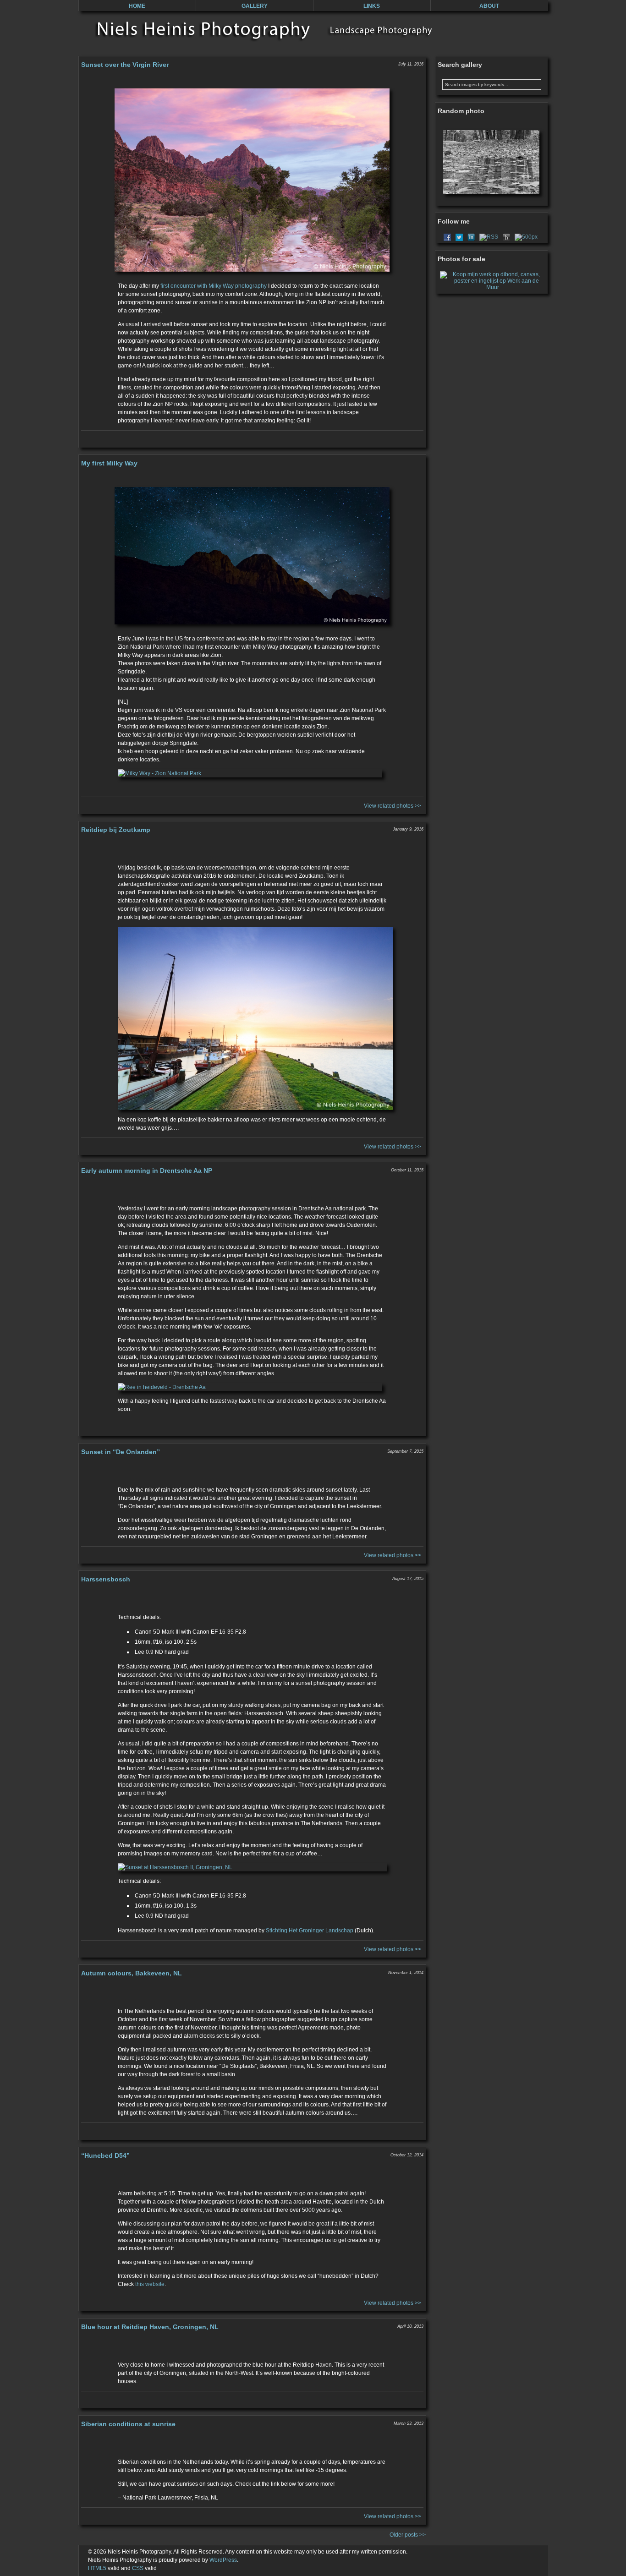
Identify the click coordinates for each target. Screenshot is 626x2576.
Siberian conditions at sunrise (128, 2424)
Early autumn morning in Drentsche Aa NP (147, 1170)
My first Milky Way (109, 463)
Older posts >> (408, 2535)
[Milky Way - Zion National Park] (252, 773)
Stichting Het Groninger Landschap (310, 1931)
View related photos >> (393, 806)
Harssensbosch (106, 1579)
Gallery (255, 6)
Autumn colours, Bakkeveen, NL (132, 1973)
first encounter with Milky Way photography (214, 286)
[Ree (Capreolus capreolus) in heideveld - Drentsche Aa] (252, 1387)
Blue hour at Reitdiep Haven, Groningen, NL (150, 2327)
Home (137, 6)
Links (372, 6)
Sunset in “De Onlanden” (121, 1452)
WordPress (223, 2560)
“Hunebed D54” (105, 2155)
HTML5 (97, 2568)
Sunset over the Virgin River (125, 65)
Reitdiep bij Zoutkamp (116, 830)
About (489, 6)
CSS (138, 2568)
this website (150, 2284)
